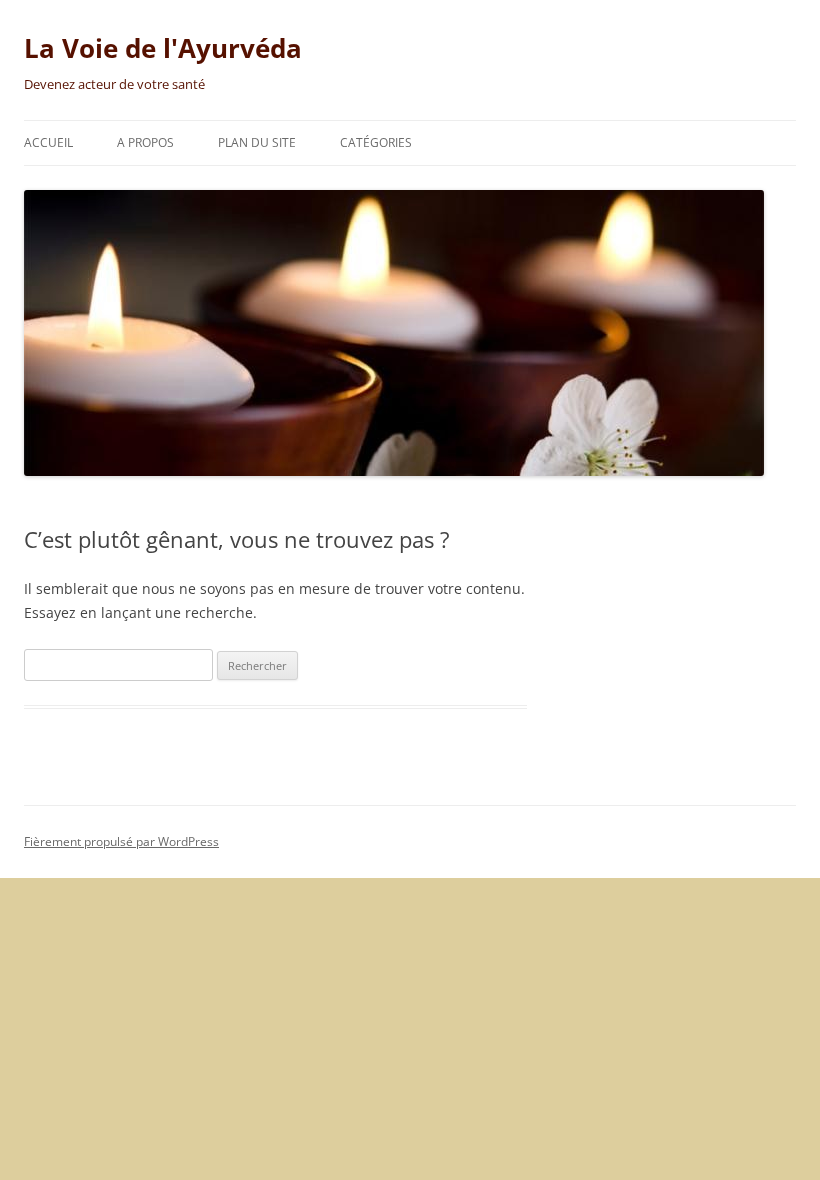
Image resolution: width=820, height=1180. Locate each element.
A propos (145, 142)
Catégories (376, 142)
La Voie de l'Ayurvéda (163, 48)
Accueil (48, 142)
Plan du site (257, 142)
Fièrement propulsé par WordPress (121, 841)
